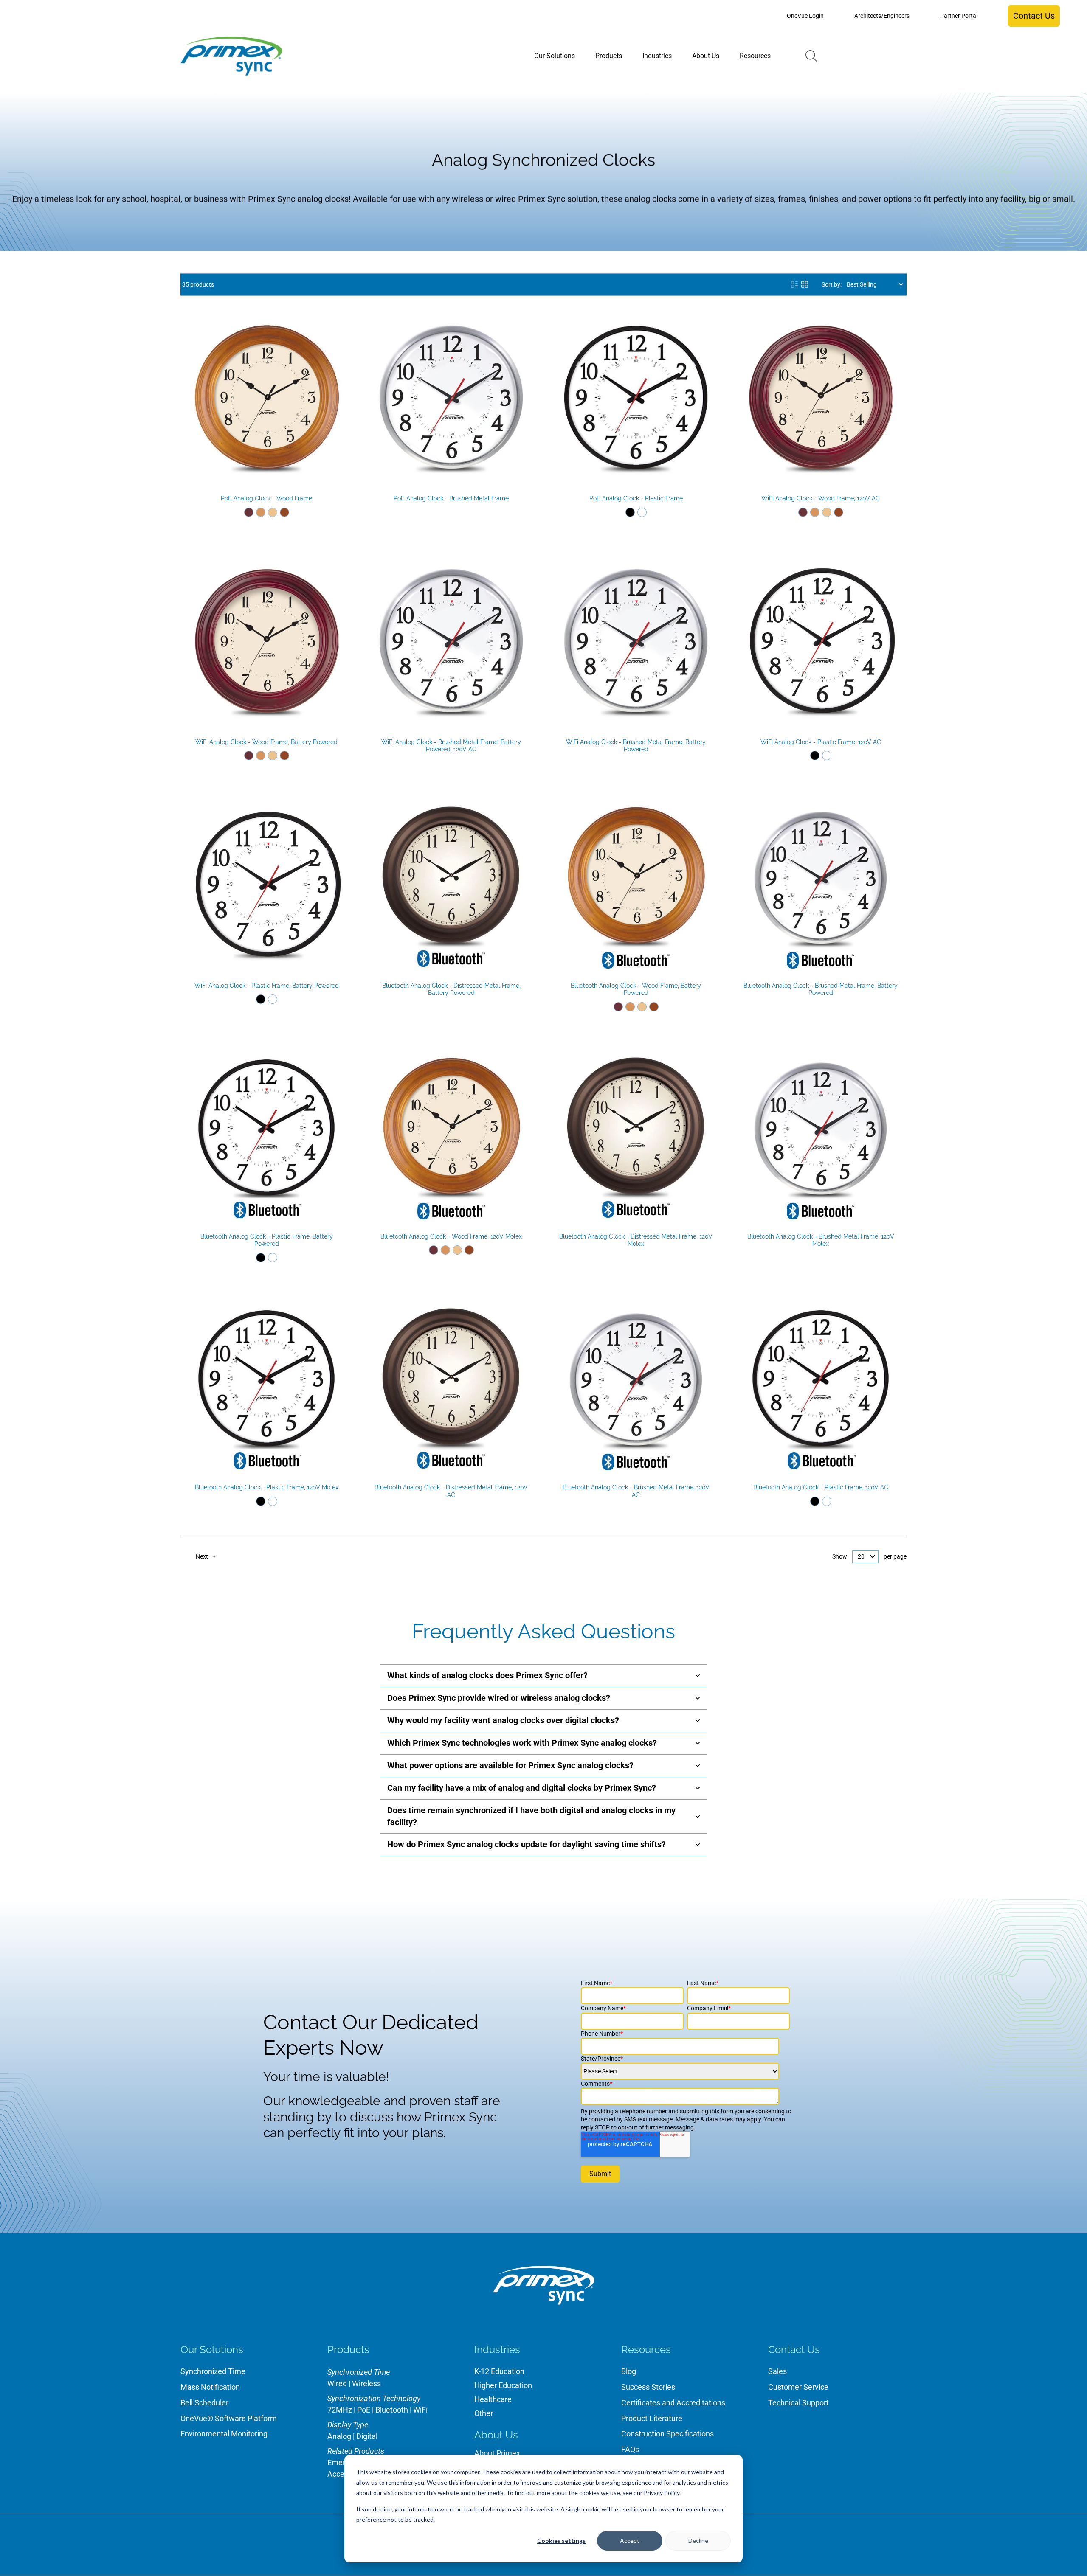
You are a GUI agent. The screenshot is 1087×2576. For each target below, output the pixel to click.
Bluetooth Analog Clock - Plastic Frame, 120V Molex (267, 1487)
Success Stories (648, 2387)
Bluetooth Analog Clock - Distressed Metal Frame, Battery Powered (451, 989)
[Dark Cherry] (249, 512)
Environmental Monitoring (224, 2434)
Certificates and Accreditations (673, 2403)
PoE (364, 2410)
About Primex (497, 2453)
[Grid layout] (805, 284)
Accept (630, 2541)
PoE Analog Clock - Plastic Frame (636, 498)
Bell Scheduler (204, 2403)
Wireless (366, 2384)
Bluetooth (392, 2410)
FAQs (630, 2449)
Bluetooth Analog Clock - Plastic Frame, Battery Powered (267, 1240)
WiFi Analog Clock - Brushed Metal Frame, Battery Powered (636, 746)
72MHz (340, 2410)
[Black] (630, 512)
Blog (629, 2371)
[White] (642, 512)
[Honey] (261, 512)
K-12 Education (499, 2371)
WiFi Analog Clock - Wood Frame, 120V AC (821, 498)
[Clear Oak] (273, 512)
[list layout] (794, 284)
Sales (777, 2371)
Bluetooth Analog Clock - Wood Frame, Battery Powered (636, 989)
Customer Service (798, 2387)
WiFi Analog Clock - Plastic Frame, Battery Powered (267, 986)
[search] (811, 56)
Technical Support (798, 2403)
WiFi (420, 2410)
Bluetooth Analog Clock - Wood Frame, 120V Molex (451, 1236)
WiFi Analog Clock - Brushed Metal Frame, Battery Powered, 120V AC (451, 746)
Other (484, 2413)
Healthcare (493, 2399)
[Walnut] (284, 512)
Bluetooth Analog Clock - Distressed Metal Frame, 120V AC (451, 1491)
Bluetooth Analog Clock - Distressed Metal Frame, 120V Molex (636, 1240)
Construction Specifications (667, 2434)
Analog (339, 2436)
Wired (337, 2384)
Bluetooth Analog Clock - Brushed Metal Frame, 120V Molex (821, 1240)
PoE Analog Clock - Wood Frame (266, 498)
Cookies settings (561, 2541)
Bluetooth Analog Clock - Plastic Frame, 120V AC (821, 1487)
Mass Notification (210, 2387)
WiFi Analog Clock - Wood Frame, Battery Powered (266, 742)
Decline (698, 2541)
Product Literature (652, 2418)
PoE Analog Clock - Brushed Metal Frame (451, 498)
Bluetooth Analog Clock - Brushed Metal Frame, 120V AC (636, 1491)
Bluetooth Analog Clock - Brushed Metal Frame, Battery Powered (821, 989)
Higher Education (503, 2385)
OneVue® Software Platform (229, 2418)
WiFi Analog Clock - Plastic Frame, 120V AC (821, 742)
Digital (367, 2436)
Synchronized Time (213, 2371)
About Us (496, 2435)
